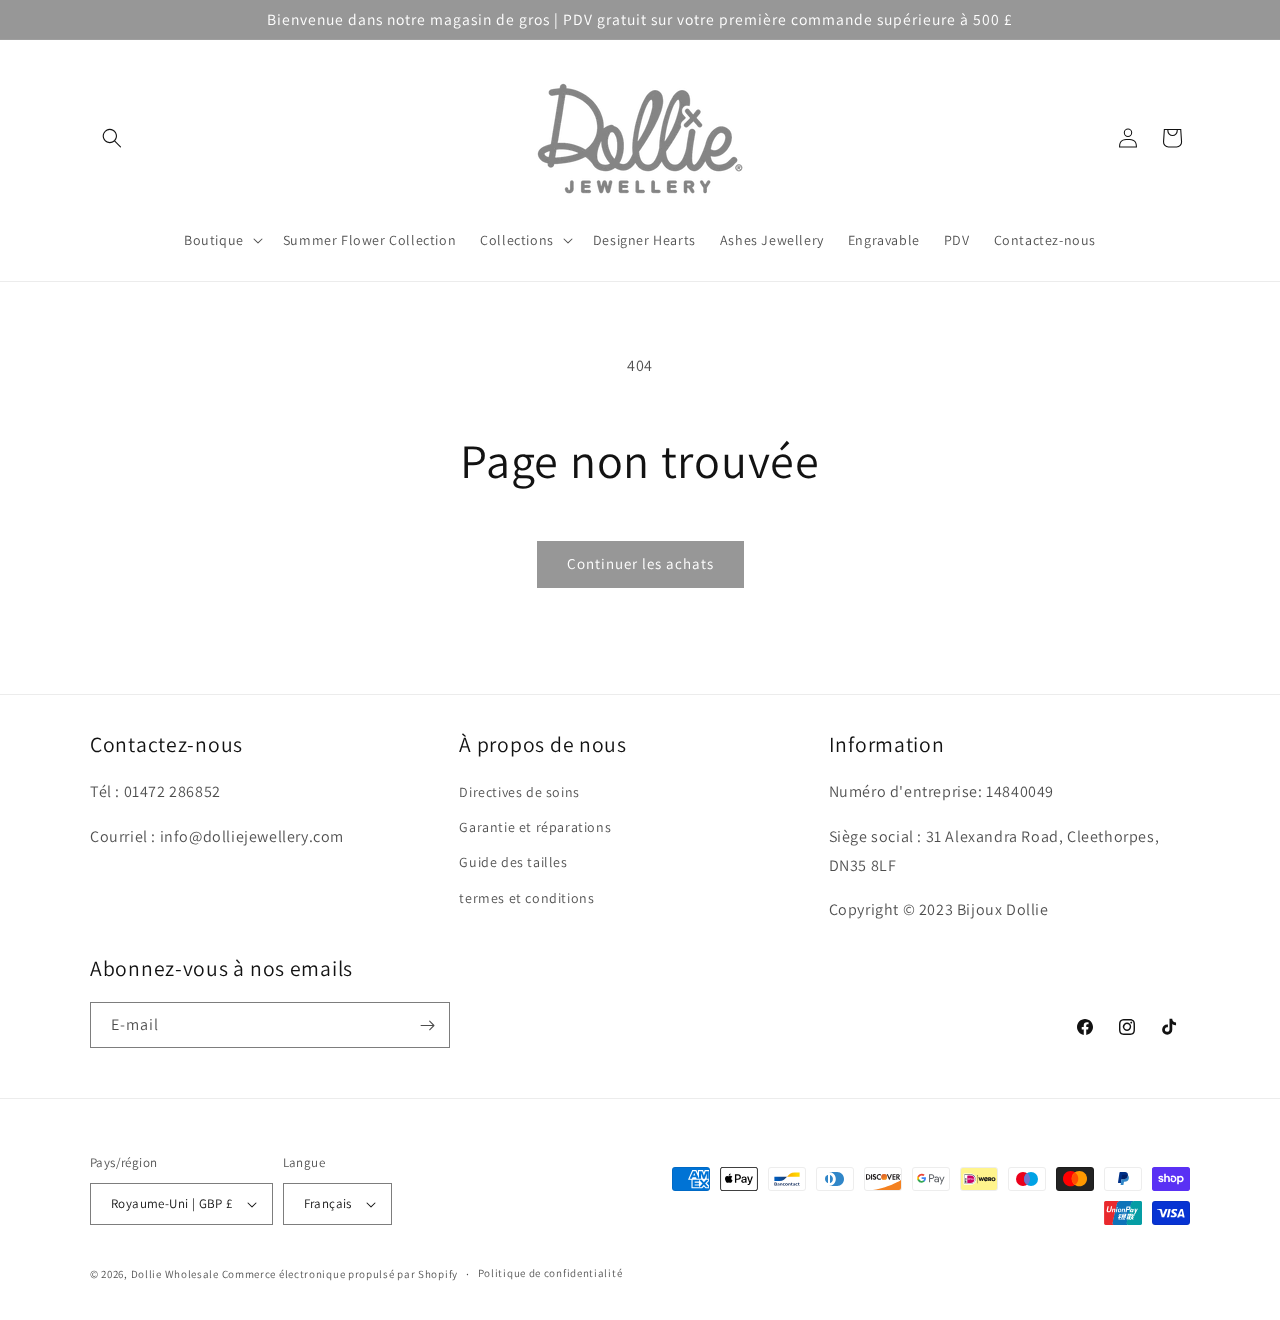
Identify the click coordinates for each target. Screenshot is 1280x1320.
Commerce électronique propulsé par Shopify (340, 1274)
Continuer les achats (640, 563)
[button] (112, 138)
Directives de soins (519, 792)
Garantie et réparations (535, 827)
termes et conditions (526, 898)
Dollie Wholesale (175, 1274)
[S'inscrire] (427, 1025)
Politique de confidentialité (550, 1273)
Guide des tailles (513, 862)
